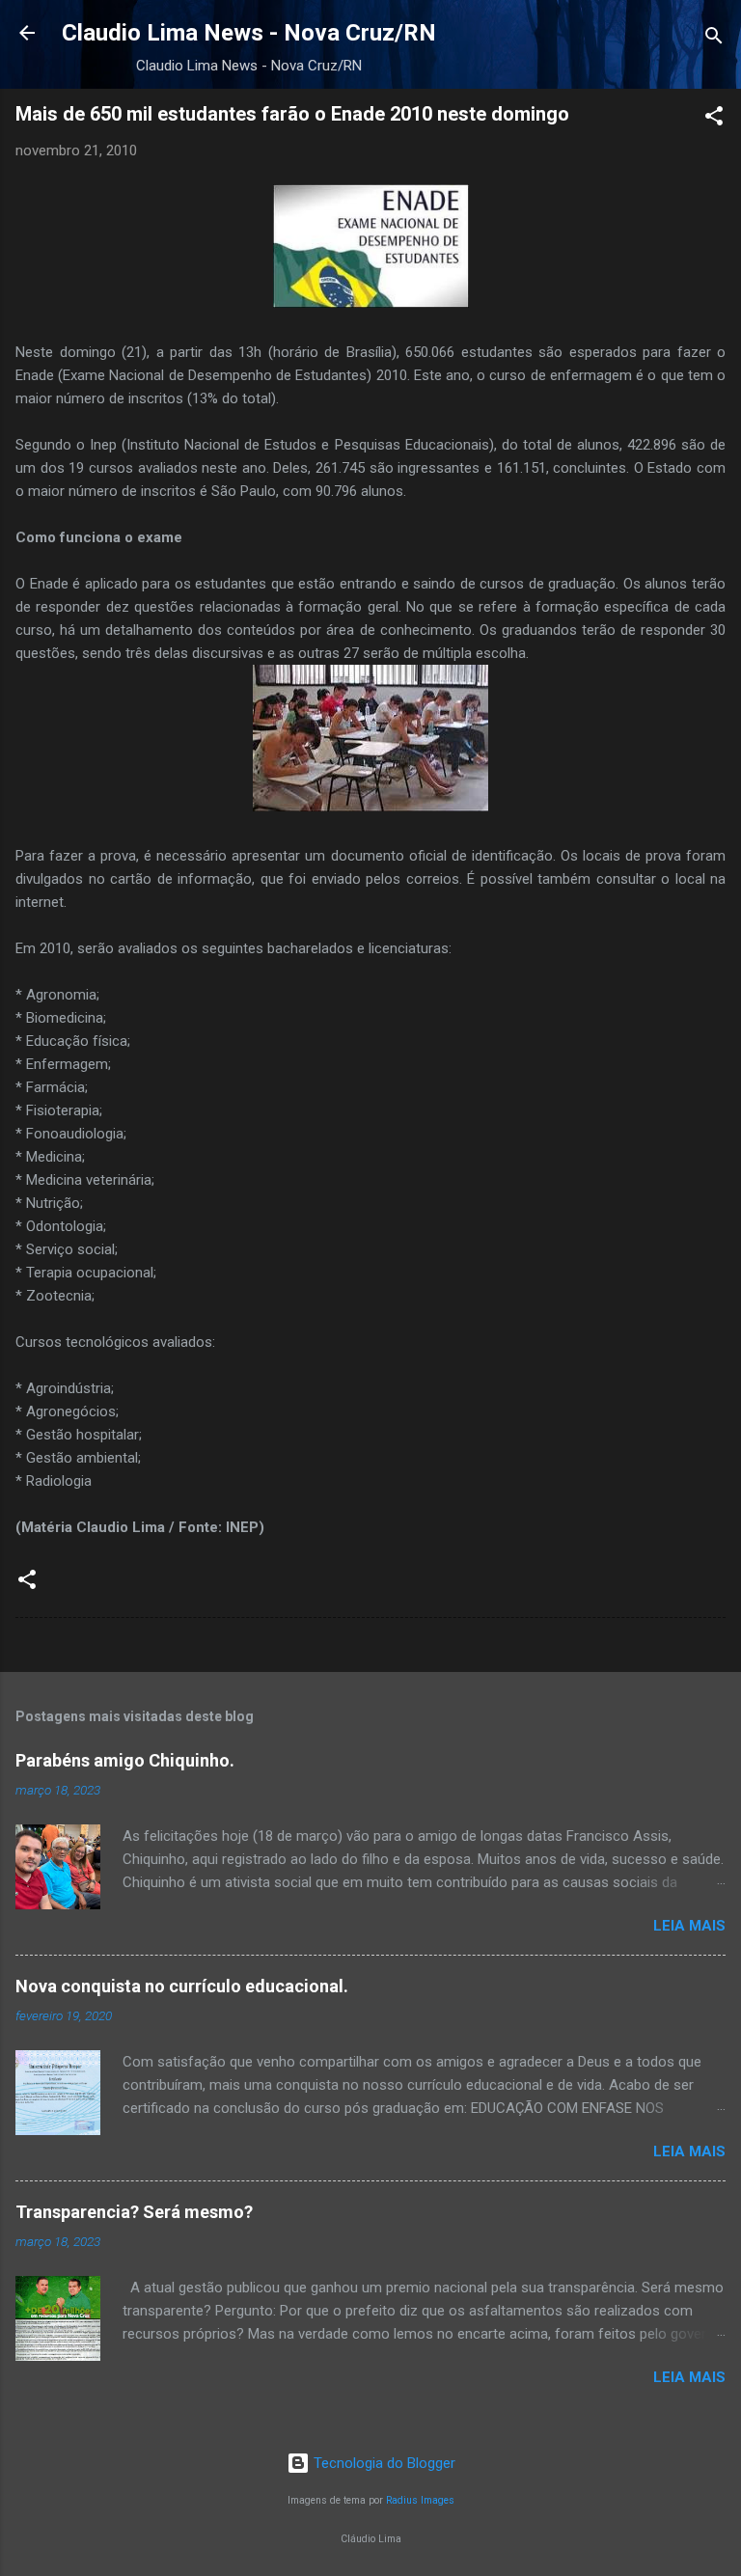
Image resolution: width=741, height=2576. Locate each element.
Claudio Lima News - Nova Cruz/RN (249, 33)
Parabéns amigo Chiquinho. (125, 1760)
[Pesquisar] (714, 39)
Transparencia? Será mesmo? (134, 2212)
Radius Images (420, 2500)
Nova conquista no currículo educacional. (182, 1986)
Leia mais (689, 1926)
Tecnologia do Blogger (383, 2463)
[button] (714, 119)
